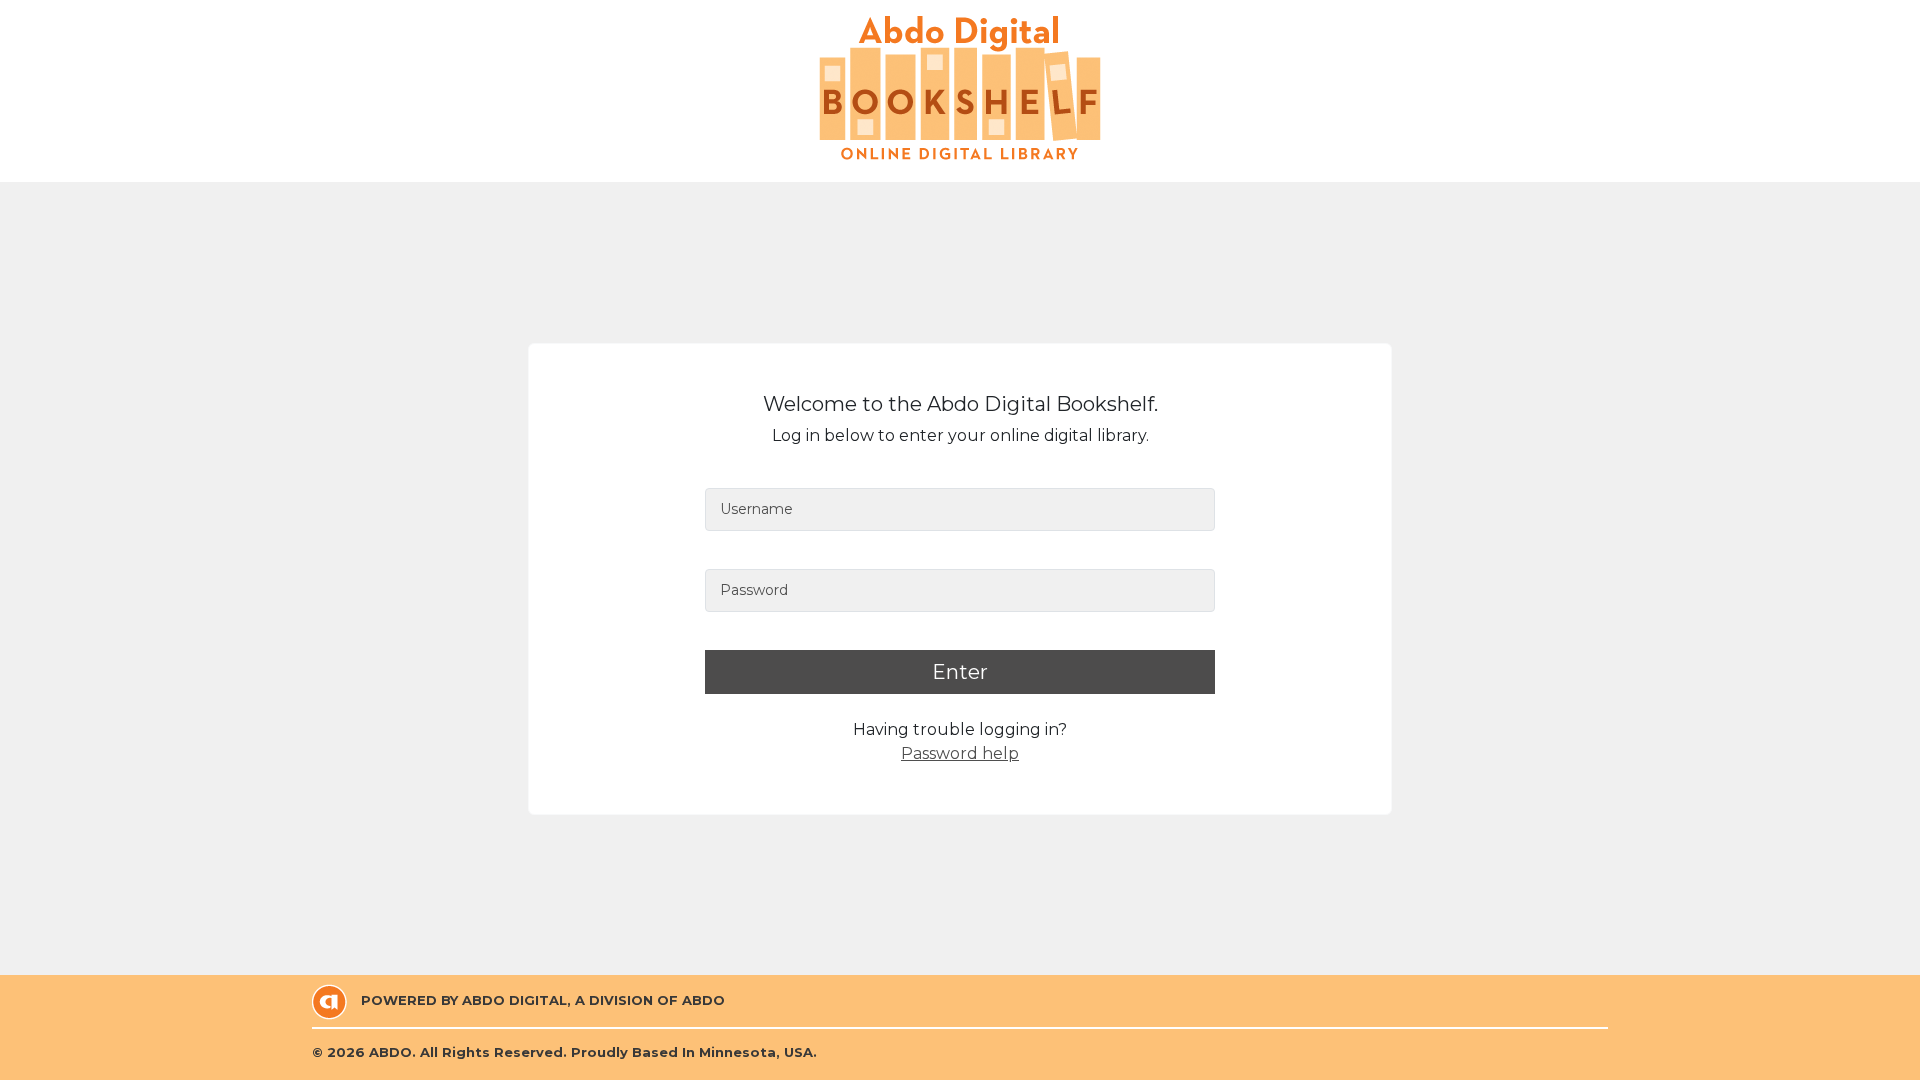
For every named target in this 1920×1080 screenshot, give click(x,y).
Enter (960, 672)
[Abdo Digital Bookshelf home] (960, 88)
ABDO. (392, 1052)
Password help (960, 753)
